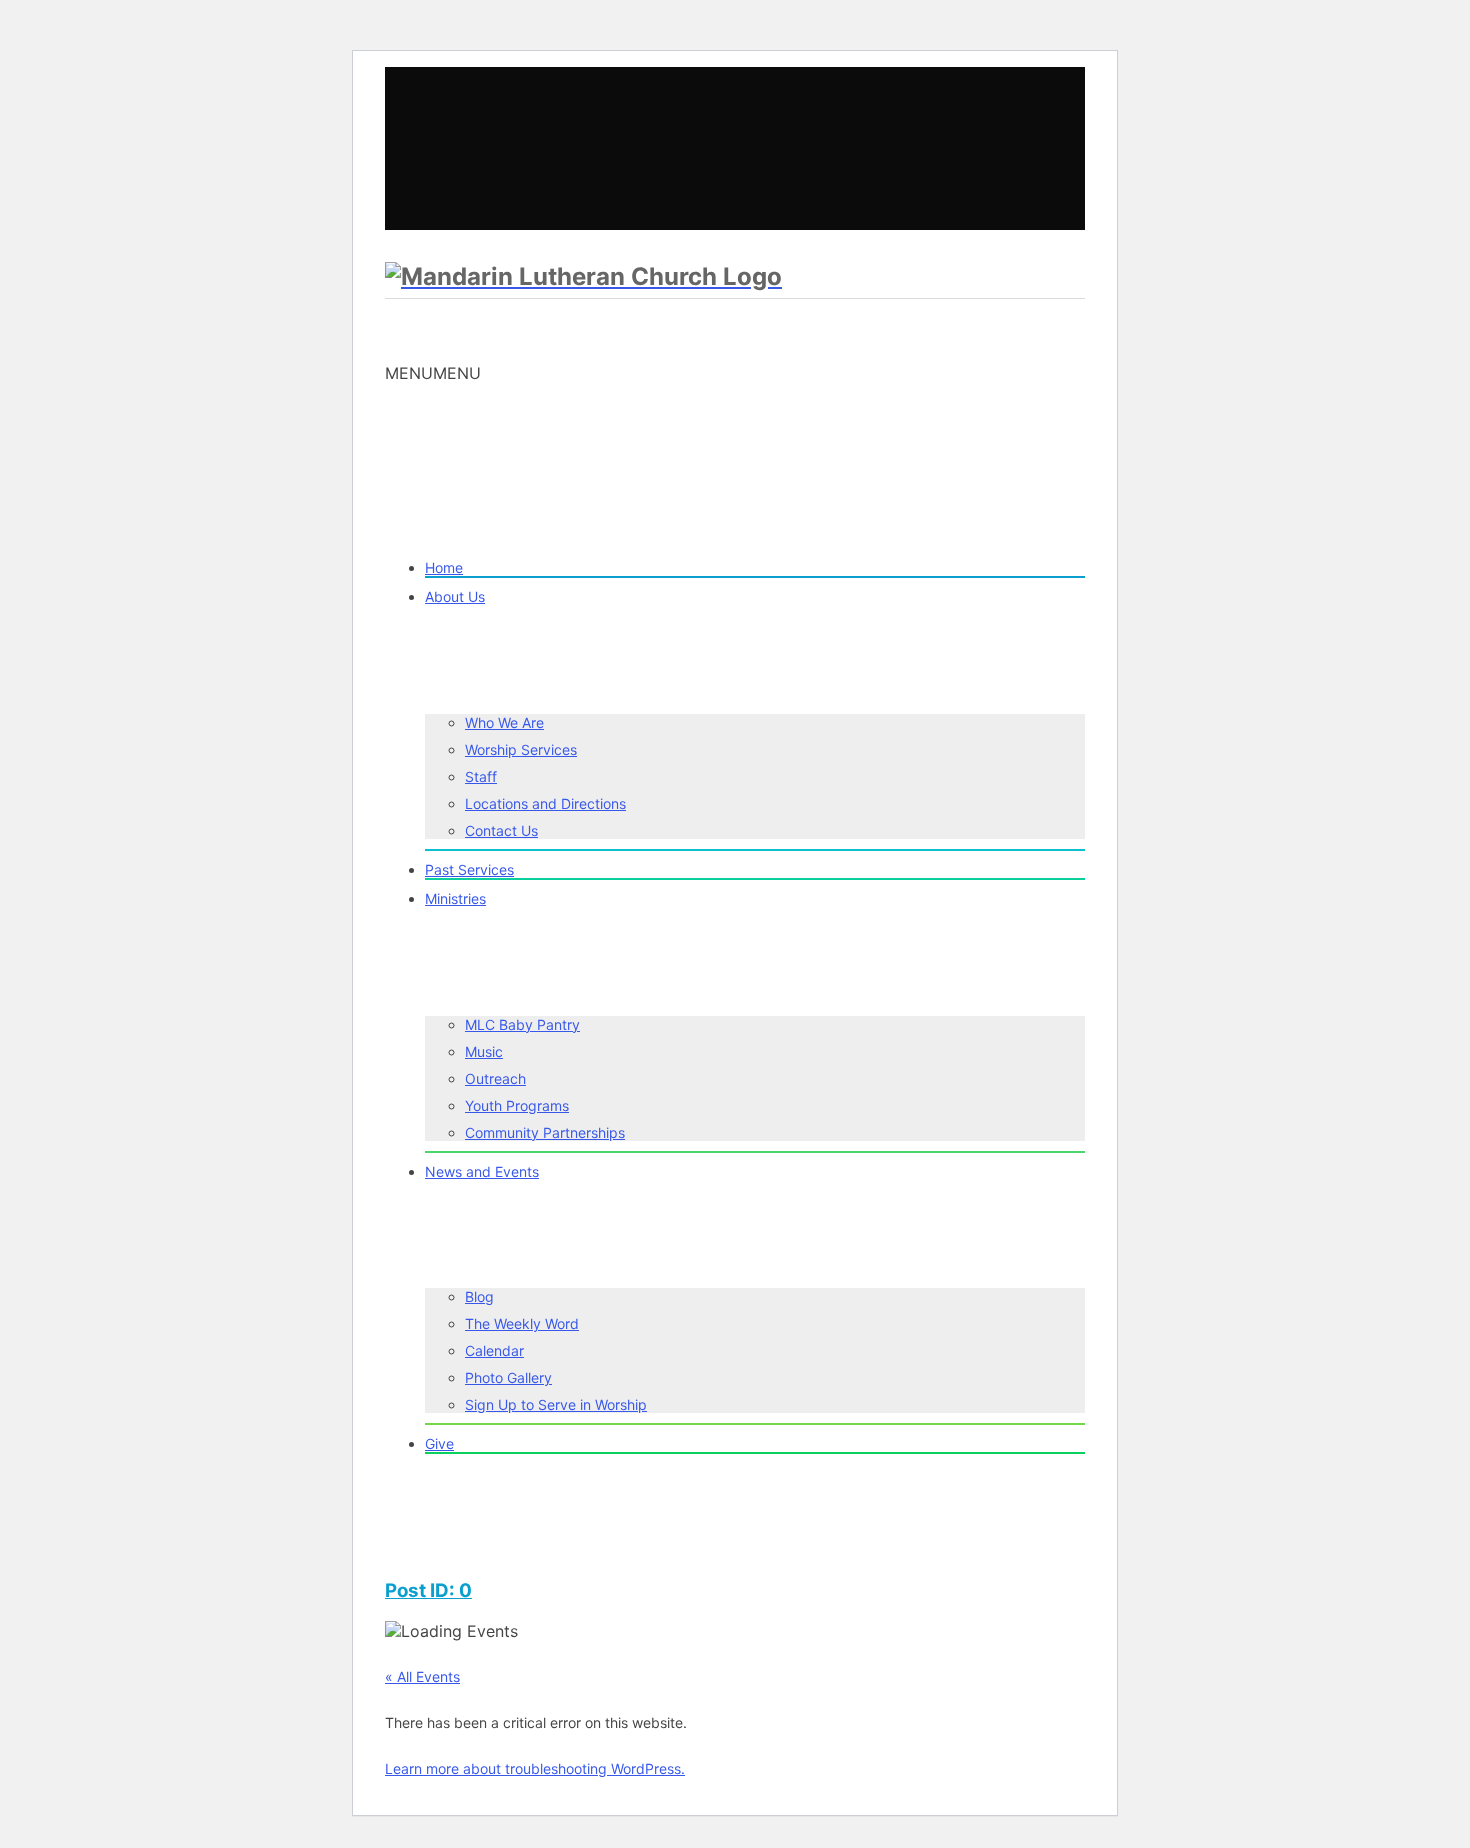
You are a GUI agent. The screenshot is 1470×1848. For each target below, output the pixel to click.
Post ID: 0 (428, 1590)
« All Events (422, 1676)
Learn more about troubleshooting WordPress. (535, 1768)
